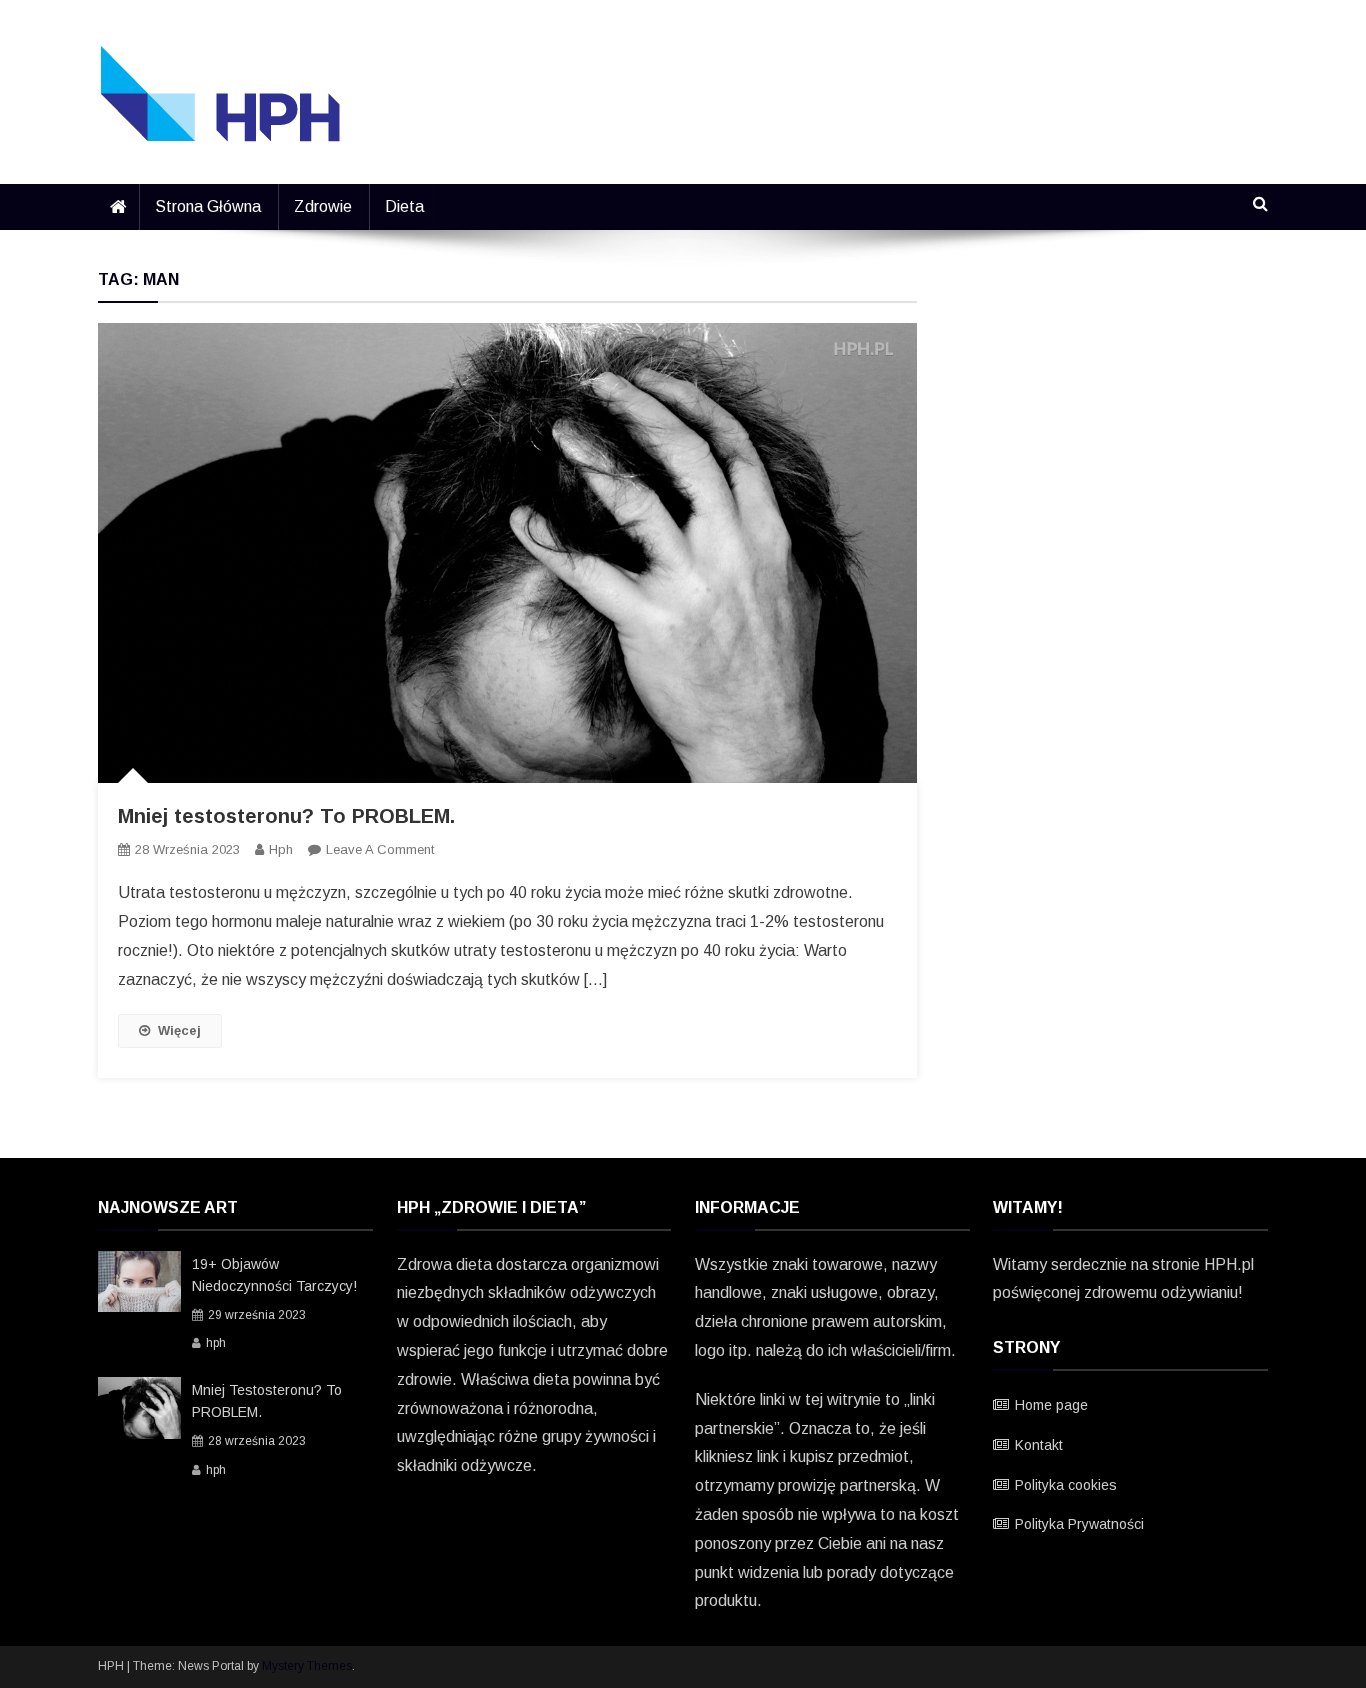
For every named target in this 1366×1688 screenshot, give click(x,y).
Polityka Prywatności (1079, 1524)
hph (281, 849)
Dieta (404, 206)
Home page (1051, 1405)
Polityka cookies (1066, 1485)
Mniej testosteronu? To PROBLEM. (286, 816)
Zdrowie (323, 206)
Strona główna (208, 206)
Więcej (179, 1030)
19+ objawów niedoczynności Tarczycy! (274, 1275)
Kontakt (1039, 1445)
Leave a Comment (380, 849)
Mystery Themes (307, 1666)
